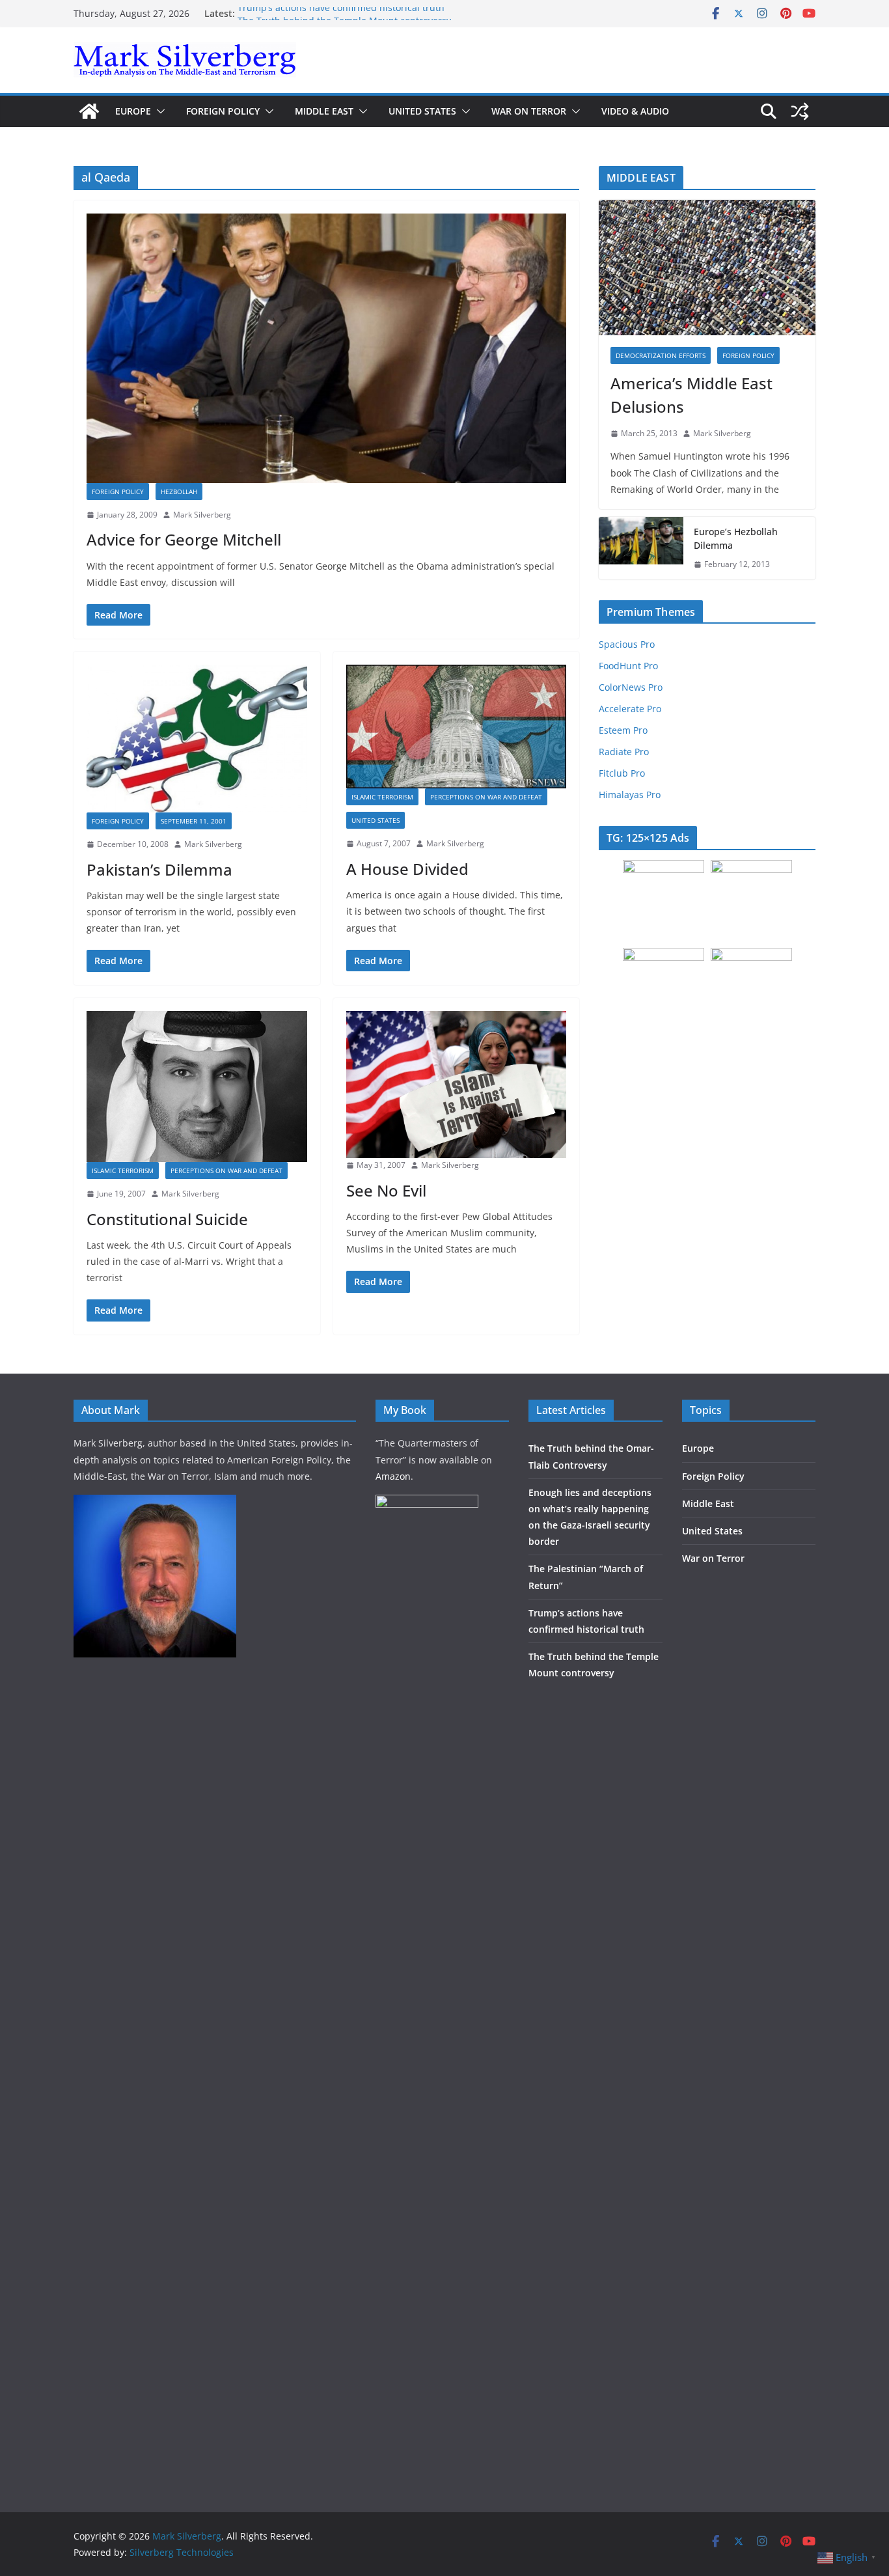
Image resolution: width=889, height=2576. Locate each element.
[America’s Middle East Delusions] (707, 268)
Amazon (393, 1476)
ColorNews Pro (631, 687)
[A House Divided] (457, 727)
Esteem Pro (623, 730)
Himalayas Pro (630, 795)
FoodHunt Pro (628, 666)
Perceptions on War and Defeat (486, 797)
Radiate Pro (624, 752)
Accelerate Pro (630, 709)
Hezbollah (179, 492)
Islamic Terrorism (382, 797)
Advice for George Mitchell (184, 539)
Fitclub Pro (622, 773)
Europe (133, 111)
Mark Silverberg (202, 515)
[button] (158, 111)
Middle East (324, 111)
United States (422, 111)
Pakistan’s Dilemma (159, 869)
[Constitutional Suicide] (197, 1087)
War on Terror (529, 111)
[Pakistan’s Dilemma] (197, 739)
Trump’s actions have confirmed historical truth (341, 13)
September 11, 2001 (194, 821)
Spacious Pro (627, 644)
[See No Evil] (457, 1085)
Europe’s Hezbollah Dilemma (736, 538)
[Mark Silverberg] (89, 111)
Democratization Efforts (661, 355)
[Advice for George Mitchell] (326, 348)
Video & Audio (635, 111)
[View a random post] (800, 111)
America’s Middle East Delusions (691, 395)
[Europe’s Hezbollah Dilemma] (641, 548)
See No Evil (386, 1190)
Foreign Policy (223, 111)
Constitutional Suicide (167, 1219)
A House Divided (407, 869)
